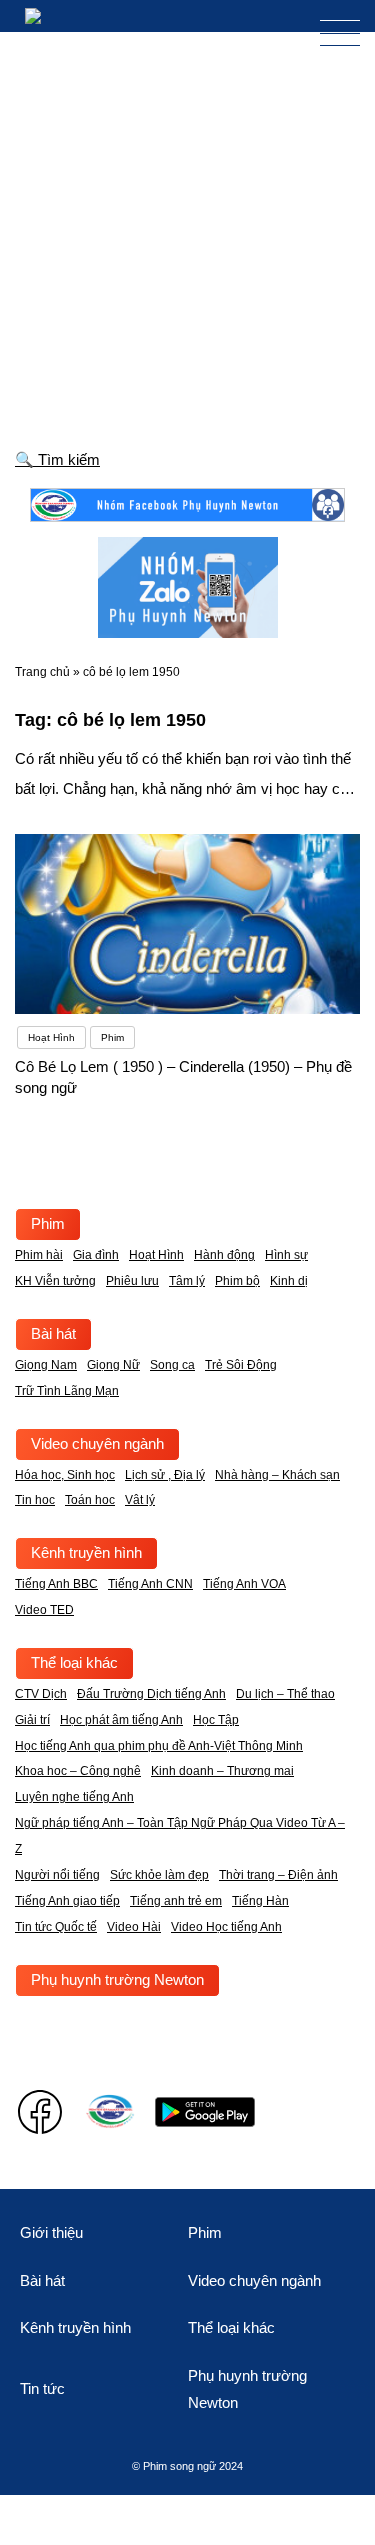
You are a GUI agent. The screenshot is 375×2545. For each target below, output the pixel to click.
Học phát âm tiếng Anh (121, 1720)
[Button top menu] (330, 33)
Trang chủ (42, 672)
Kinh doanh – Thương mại (222, 1771)
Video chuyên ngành (97, 1443)
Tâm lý (187, 1281)
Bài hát (53, 1333)
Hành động (224, 1255)
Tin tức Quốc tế (56, 1927)
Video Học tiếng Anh (226, 1927)
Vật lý (140, 1500)
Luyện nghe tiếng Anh (74, 1797)
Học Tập (216, 1720)
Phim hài (39, 1255)
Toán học (90, 1500)
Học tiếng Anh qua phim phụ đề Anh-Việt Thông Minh (159, 1746)
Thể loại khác (74, 1662)
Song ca (172, 1365)
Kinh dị (289, 1281)
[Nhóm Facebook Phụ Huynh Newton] (187, 505)
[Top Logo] (49, 16)
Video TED (44, 1610)
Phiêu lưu (132, 1281)
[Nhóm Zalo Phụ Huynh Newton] (188, 587)
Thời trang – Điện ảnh (278, 1875)
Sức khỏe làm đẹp (159, 1875)
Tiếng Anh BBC (56, 1584)
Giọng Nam (46, 1365)
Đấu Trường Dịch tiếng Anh (151, 1694)
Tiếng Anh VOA (244, 1584)
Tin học (35, 1500)
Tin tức (42, 2388)
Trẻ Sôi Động (241, 1365)
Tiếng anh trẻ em (176, 1901)
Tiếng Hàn (260, 1901)
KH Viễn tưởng (55, 1281)
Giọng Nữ (113, 1365)
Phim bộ (237, 1281)
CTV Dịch (41, 1694)
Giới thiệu (51, 2232)
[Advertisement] (187, 229)
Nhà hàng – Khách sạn (277, 1475)
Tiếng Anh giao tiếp (67, 1901)
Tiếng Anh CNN (150, 1584)
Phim (48, 1223)
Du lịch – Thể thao (285, 1694)
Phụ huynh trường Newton (117, 1979)
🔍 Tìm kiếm (57, 459)
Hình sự (286, 1255)
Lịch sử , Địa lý (165, 1475)
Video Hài (134, 1927)
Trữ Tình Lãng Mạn (67, 1391)
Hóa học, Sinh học (65, 1475)
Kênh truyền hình (86, 1552)
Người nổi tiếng (57, 1875)
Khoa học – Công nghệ (78, 1771)
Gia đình (96, 1255)
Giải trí (32, 1720)
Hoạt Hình (156, 1255)
